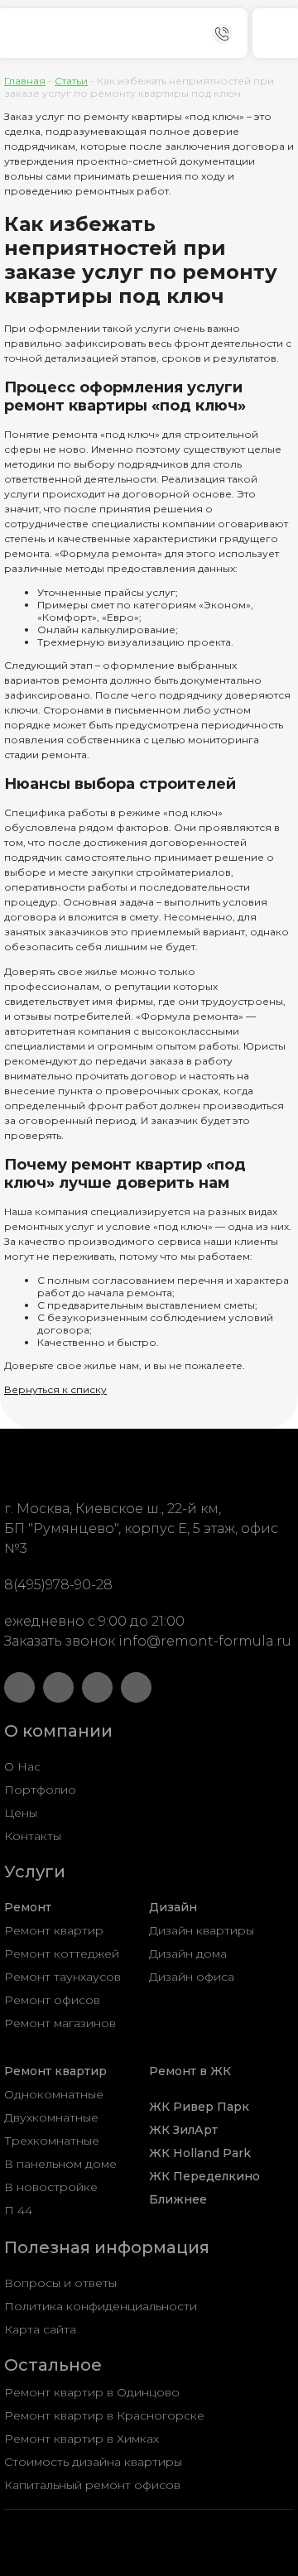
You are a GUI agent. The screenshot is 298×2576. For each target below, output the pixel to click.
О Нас (22, 1766)
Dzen (97, 1687)
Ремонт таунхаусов (62, 1977)
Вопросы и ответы (60, 2283)
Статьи (71, 81)
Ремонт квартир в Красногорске (104, 2415)
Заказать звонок (60, 1641)
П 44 (18, 2210)
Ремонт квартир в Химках (82, 2439)
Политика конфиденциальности (101, 2306)
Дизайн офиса (192, 1977)
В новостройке (51, 2187)
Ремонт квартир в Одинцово (92, 2392)
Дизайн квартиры (202, 1930)
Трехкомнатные (52, 2141)
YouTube (19, 1687)
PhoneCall (222, 34)
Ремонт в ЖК (190, 2071)
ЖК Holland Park (200, 2153)
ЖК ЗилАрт (183, 2130)
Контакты (33, 1836)
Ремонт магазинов (60, 2023)
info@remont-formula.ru (205, 1641)
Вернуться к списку (55, 1389)
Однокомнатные (54, 2094)
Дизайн (173, 1907)
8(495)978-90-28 (58, 1585)
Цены (21, 1813)
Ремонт (28, 1907)
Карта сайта (40, 2329)
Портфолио (40, 1790)
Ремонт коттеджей (62, 1954)
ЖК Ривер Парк (199, 2107)
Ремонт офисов (52, 2000)
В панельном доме (60, 2164)
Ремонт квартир (54, 1930)
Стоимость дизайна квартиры (93, 2462)
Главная (25, 81)
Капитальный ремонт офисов (92, 2485)
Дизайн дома (188, 1954)
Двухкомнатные (51, 2117)
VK (58, 1687)
